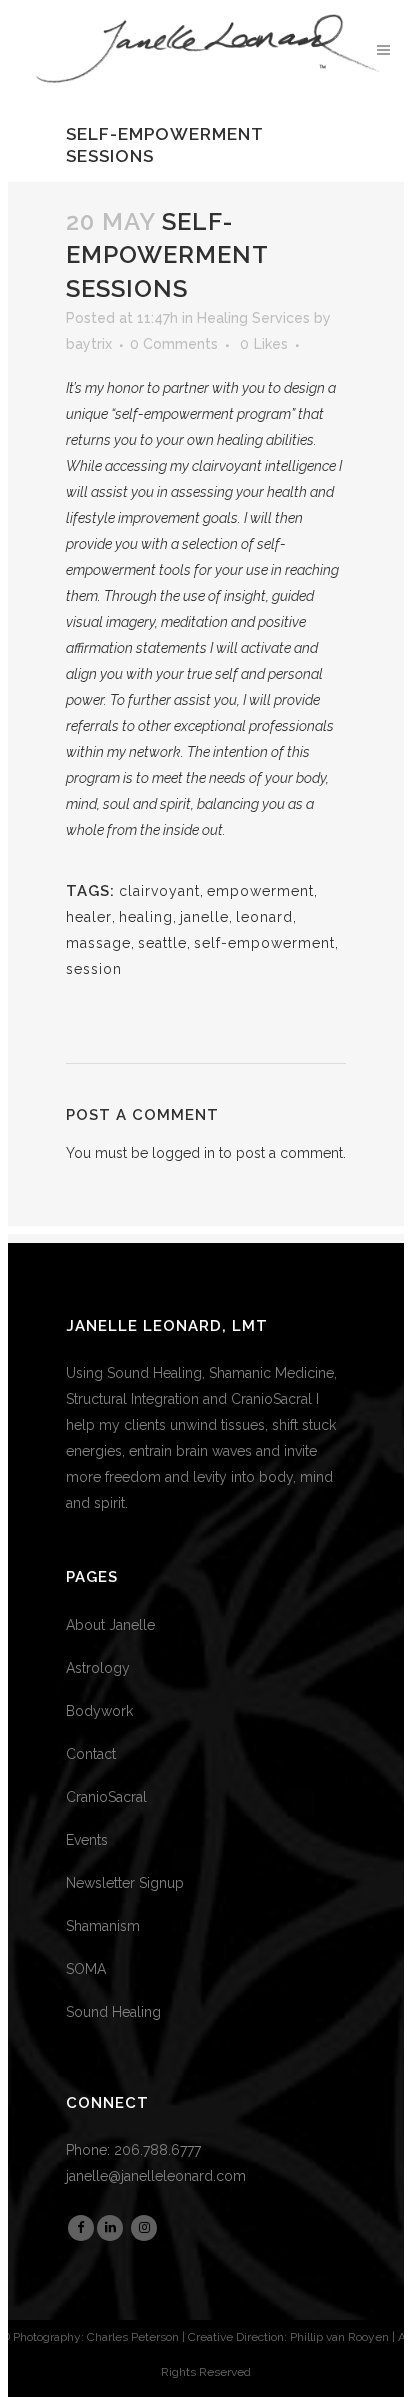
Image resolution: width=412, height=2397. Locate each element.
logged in (183, 1153)
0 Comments (174, 344)
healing (146, 917)
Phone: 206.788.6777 (133, 2150)
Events (87, 1840)
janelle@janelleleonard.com (156, 2176)
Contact (91, 1754)
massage (98, 943)
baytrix (89, 344)
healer (89, 917)
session (94, 969)
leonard (264, 917)
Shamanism (103, 1926)
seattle (162, 943)
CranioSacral (106, 1797)
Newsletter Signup (125, 1883)
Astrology (98, 1668)
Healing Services (253, 318)
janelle (204, 917)
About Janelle (110, 1625)
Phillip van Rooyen (339, 2337)
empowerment (260, 891)
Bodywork (99, 1711)
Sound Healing (113, 2012)
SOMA (86, 1969)
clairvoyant (159, 891)
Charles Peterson (133, 2337)
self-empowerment (264, 943)
